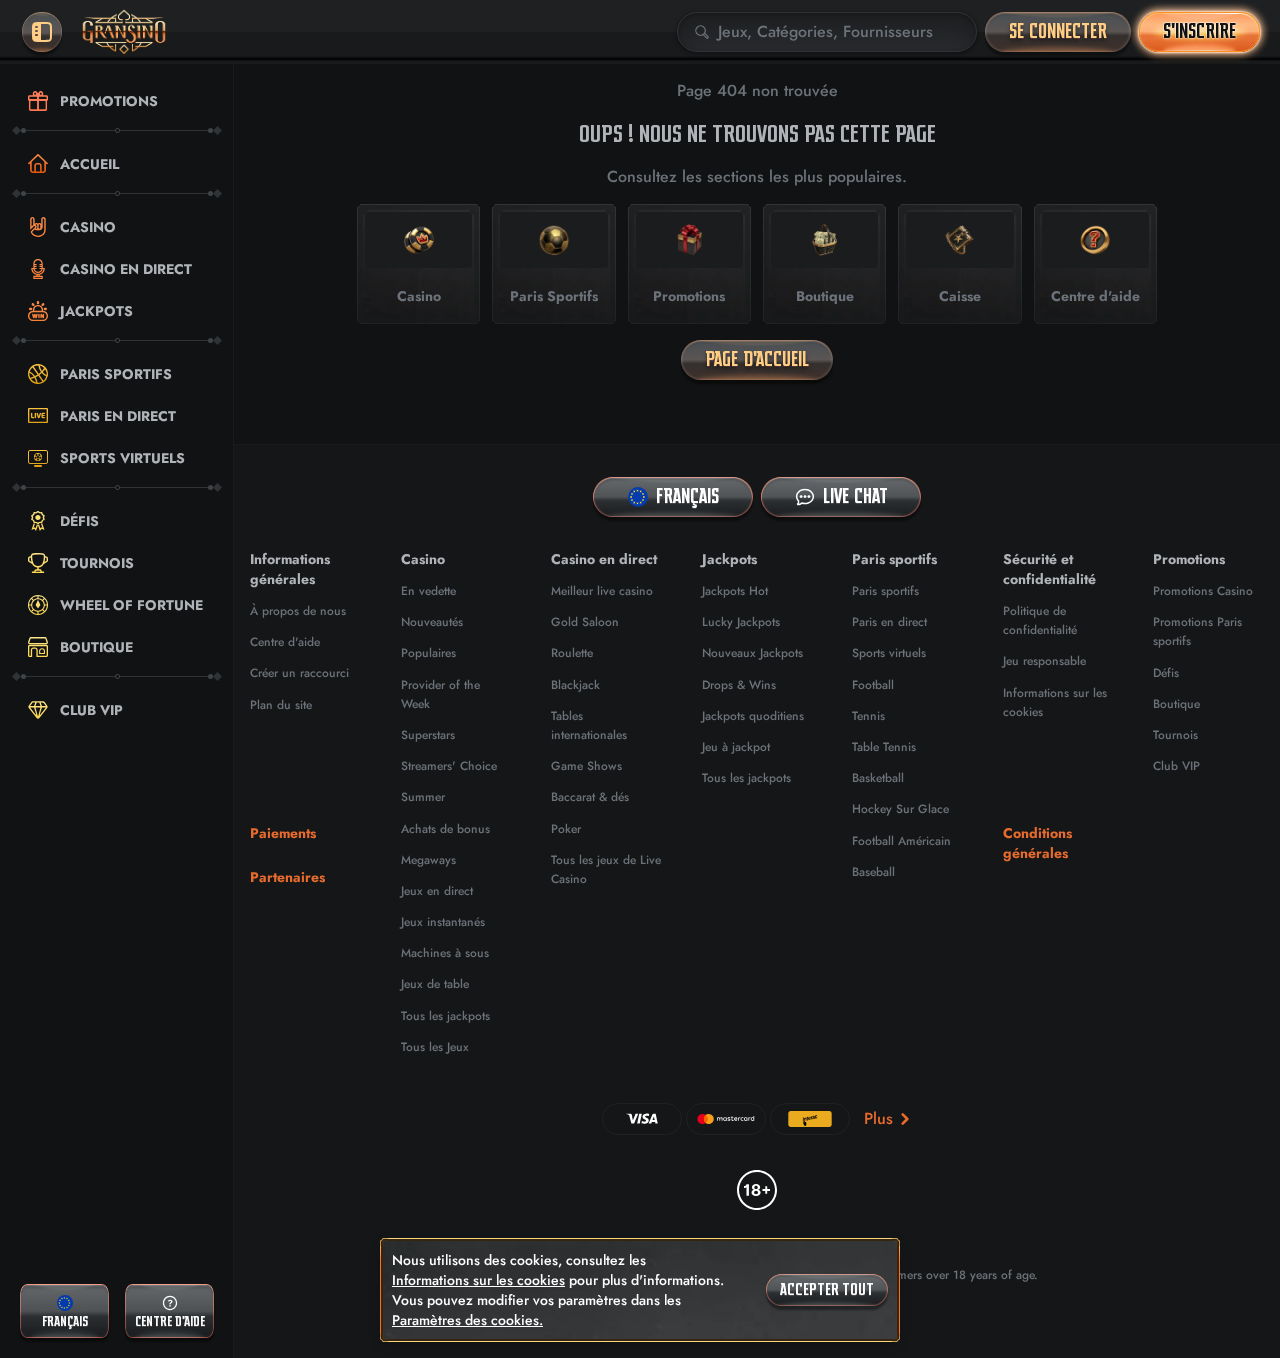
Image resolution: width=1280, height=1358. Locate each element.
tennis (868, 716)
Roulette (572, 653)
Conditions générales (1037, 843)
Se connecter (1058, 31)
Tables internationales (589, 725)
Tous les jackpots (445, 1016)
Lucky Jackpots (741, 622)
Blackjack (575, 685)
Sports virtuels (889, 653)
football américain (901, 841)
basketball (878, 778)
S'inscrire (1199, 31)
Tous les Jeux (435, 1047)
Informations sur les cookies (478, 1280)
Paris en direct (889, 622)
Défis (1166, 673)
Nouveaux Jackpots (752, 653)
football (873, 685)
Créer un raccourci (299, 673)
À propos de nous (298, 611)
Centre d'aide (285, 642)
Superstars (428, 735)
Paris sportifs (885, 591)
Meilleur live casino (602, 591)
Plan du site (281, 705)
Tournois (1175, 735)
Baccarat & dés (590, 797)
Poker (566, 829)
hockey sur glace (900, 809)
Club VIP (1176, 766)
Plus (878, 1118)
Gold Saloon (585, 622)
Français (687, 496)
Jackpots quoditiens (753, 716)
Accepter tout (827, 1290)
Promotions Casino (1203, 591)
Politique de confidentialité (1040, 620)
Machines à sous (445, 953)
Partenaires (287, 877)
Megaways (428, 860)
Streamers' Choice (449, 766)
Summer (423, 797)
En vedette (428, 591)
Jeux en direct (437, 891)
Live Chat (855, 496)
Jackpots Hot (735, 591)
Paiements (283, 833)
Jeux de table (435, 984)
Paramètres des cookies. (467, 1320)
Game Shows (586, 766)
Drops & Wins (739, 685)
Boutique (1176, 704)
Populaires (428, 653)
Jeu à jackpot (736, 747)
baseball (873, 872)
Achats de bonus (445, 829)
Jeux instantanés (443, 922)
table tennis (884, 747)
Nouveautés (432, 622)
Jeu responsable (1044, 661)
